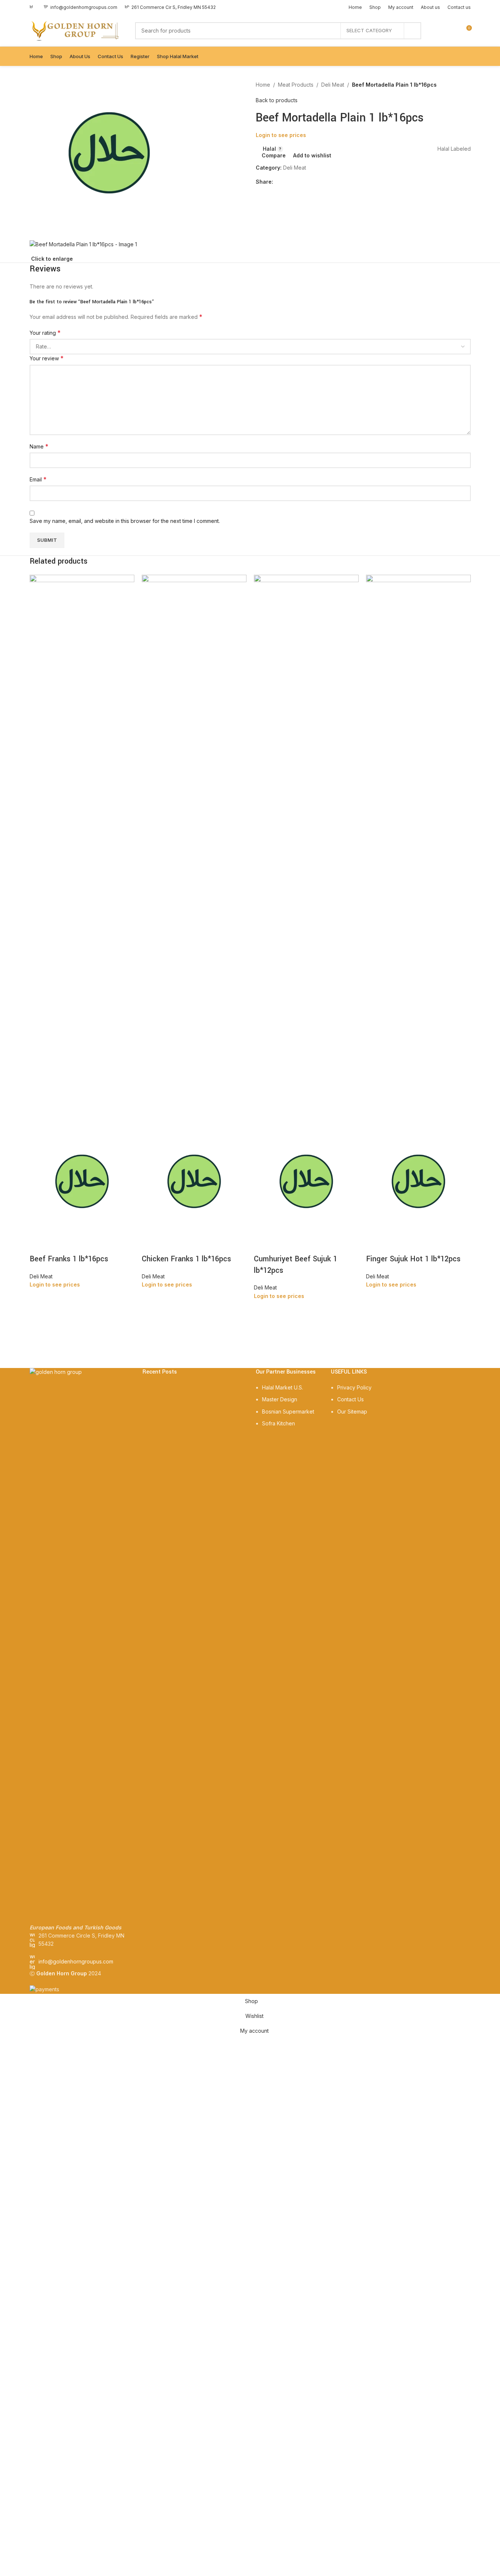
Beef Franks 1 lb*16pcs (69, 1259)
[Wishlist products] (452, 31)
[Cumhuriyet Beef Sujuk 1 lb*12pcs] (306, 852)
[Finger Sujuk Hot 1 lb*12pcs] (418, 852)
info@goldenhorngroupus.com (76, 1961)
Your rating (45, 333)
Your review (47, 358)
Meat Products (296, 85)
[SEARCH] (413, 31)
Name (39, 446)
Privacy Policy (354, 1387)
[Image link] (81, 1645)
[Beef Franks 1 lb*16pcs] (82, 852)
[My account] (439, 31)
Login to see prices (281, 135)
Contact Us (350, 1399)
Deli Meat (333, 85)
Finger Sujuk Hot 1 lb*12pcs (413, 1259)
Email (38, 479)
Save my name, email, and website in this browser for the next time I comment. (125, 521)
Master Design (280, 1399)
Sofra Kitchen (278, 1423)
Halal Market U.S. (283, 1387)
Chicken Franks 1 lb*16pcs (186, 1259)
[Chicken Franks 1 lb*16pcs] (194, 852)
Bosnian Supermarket (288, 1412)
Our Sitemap (352, 1412)
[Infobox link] (80, 7)
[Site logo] (75, 30)
